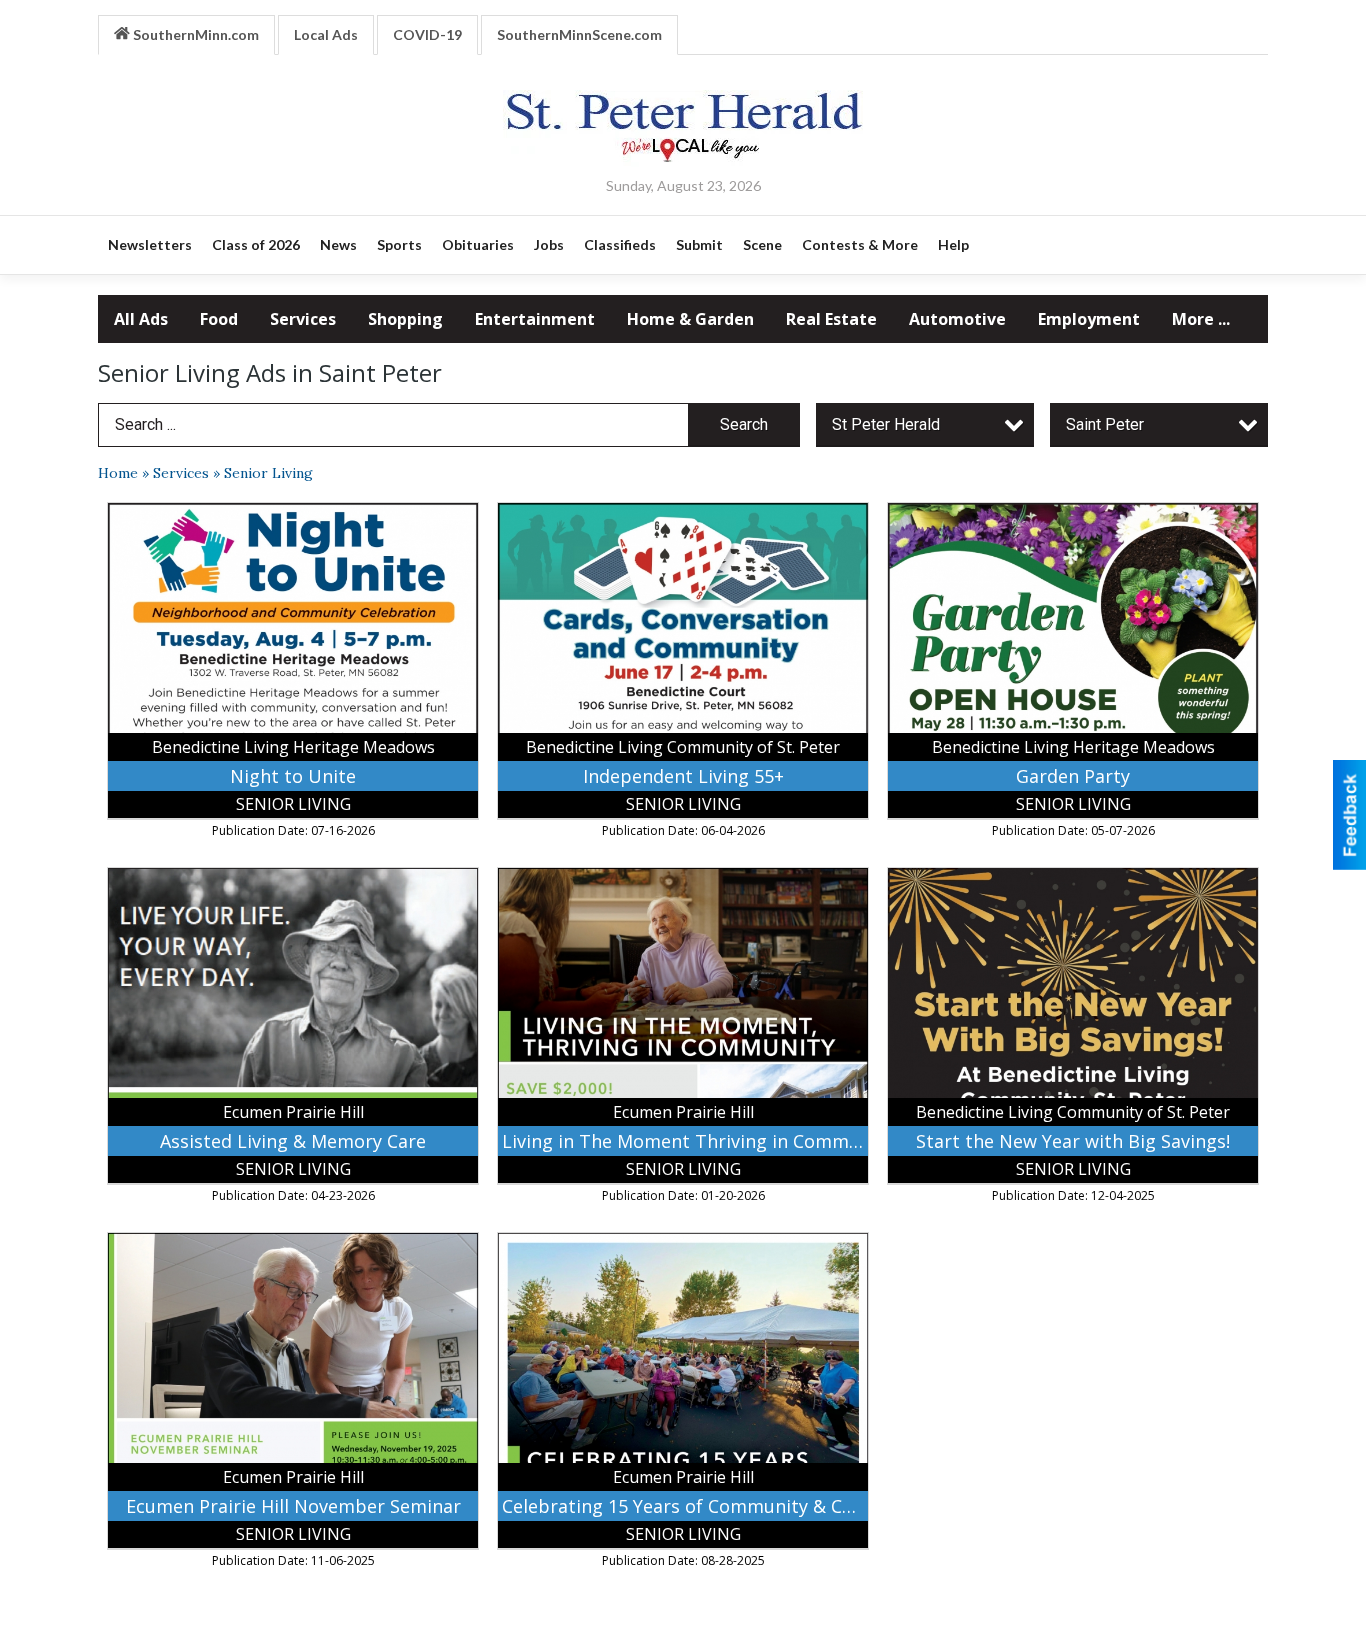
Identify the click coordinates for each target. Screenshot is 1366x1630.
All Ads (141, 319)
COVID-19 (427, 34)
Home (118, 473)
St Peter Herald (886, 424)
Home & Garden (690, 319)
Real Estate (831, 319)
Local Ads (326, 34)
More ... (1201, 319)
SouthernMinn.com (194, 34)
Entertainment (535, 319)
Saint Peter (1105, 424)
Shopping (405, 319)
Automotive (957, 319)
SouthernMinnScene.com (579, 34)
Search (744, 424)
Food (219, 319)
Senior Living (268, 473)
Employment (1089, 319)
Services (303, 319)
